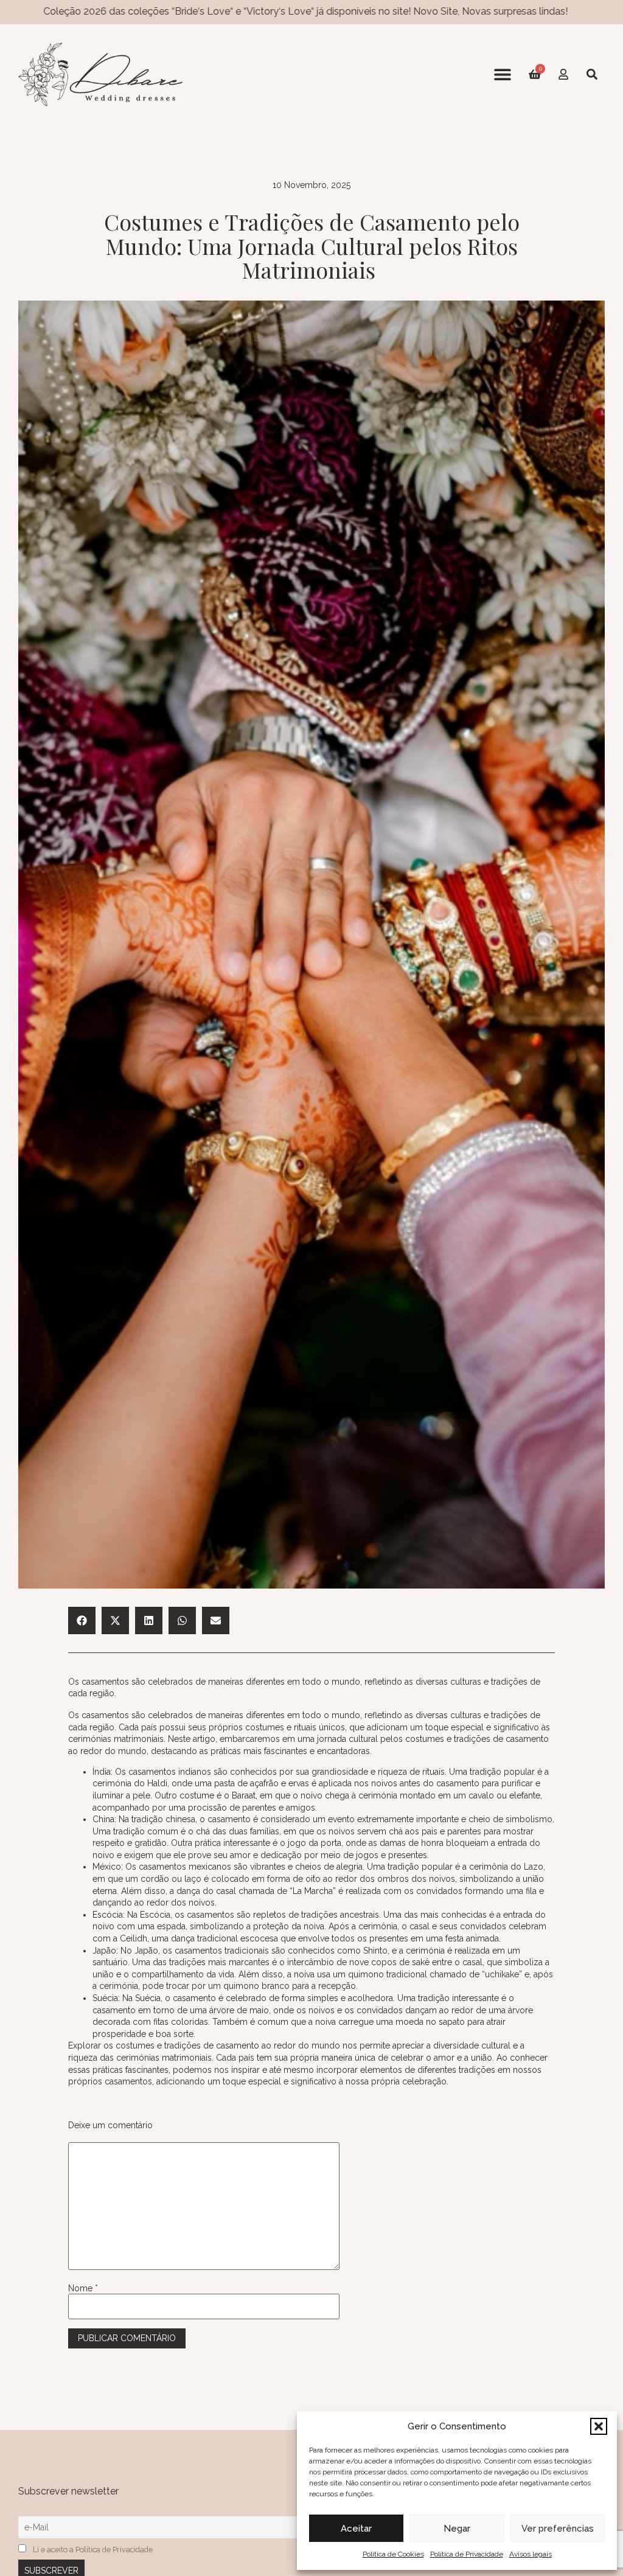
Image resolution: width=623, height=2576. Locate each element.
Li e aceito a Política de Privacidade (93, 2550)
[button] (599, 2426)
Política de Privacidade (467, 2554)
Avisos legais (531, 2554)
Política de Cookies (393, 2554)
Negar (457, 2529)
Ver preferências (558, 2529)
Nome (83, 2288)
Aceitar (356, 2529)
